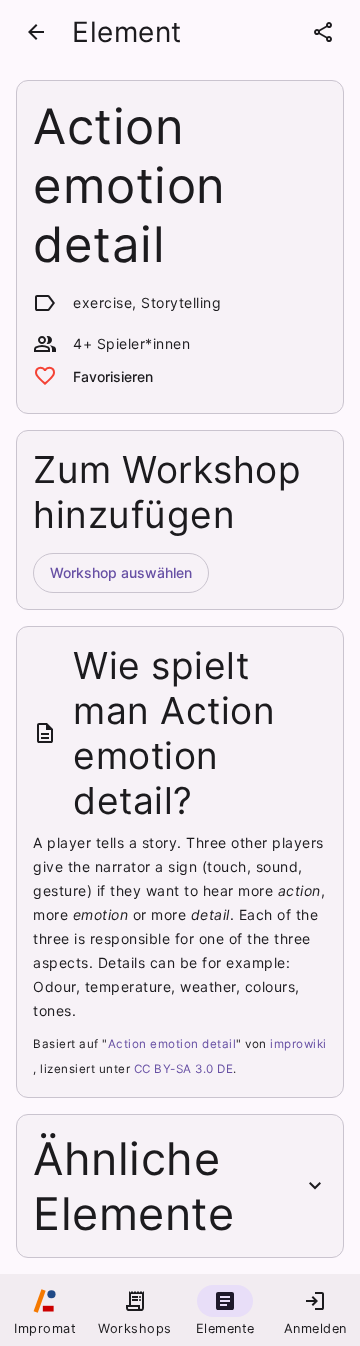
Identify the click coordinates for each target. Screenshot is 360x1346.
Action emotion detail (172, 1044)
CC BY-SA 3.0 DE (184, 1069)
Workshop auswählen (121, 572)
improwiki (298, 1044)
